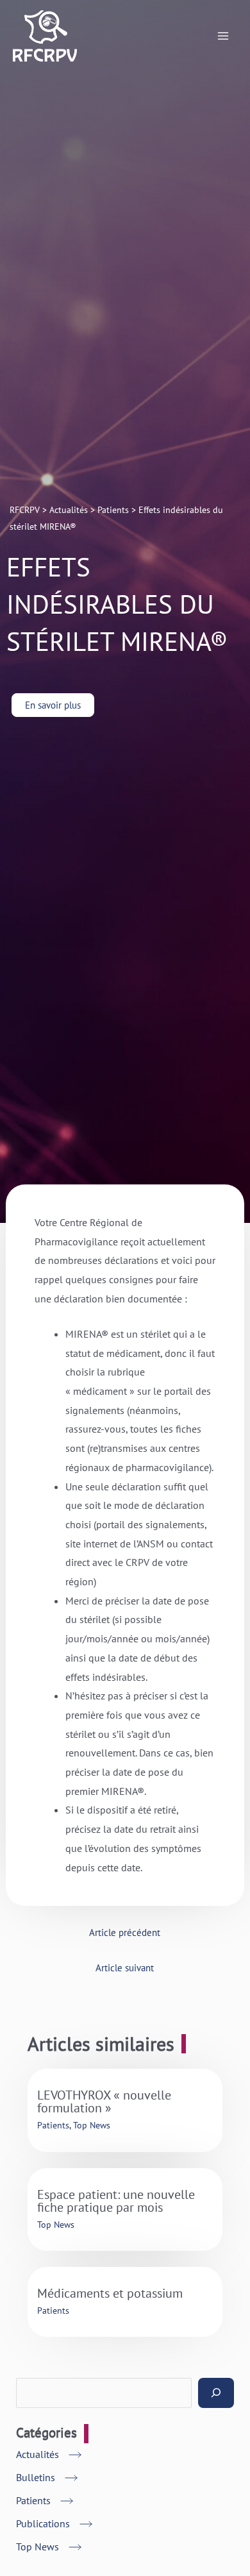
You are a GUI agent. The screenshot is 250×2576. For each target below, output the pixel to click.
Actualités (37, 2454)
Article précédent (125, 1932)
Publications (43, 2523)
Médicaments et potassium (110, 2293)
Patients (53, 2125)
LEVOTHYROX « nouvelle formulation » (104, 2101)
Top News (92, 2125)
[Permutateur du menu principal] (223, 36)
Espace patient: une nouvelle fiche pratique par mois (116, 2201)
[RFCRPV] (45, 36)
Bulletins (36, 2477)
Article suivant (125, 1968)
